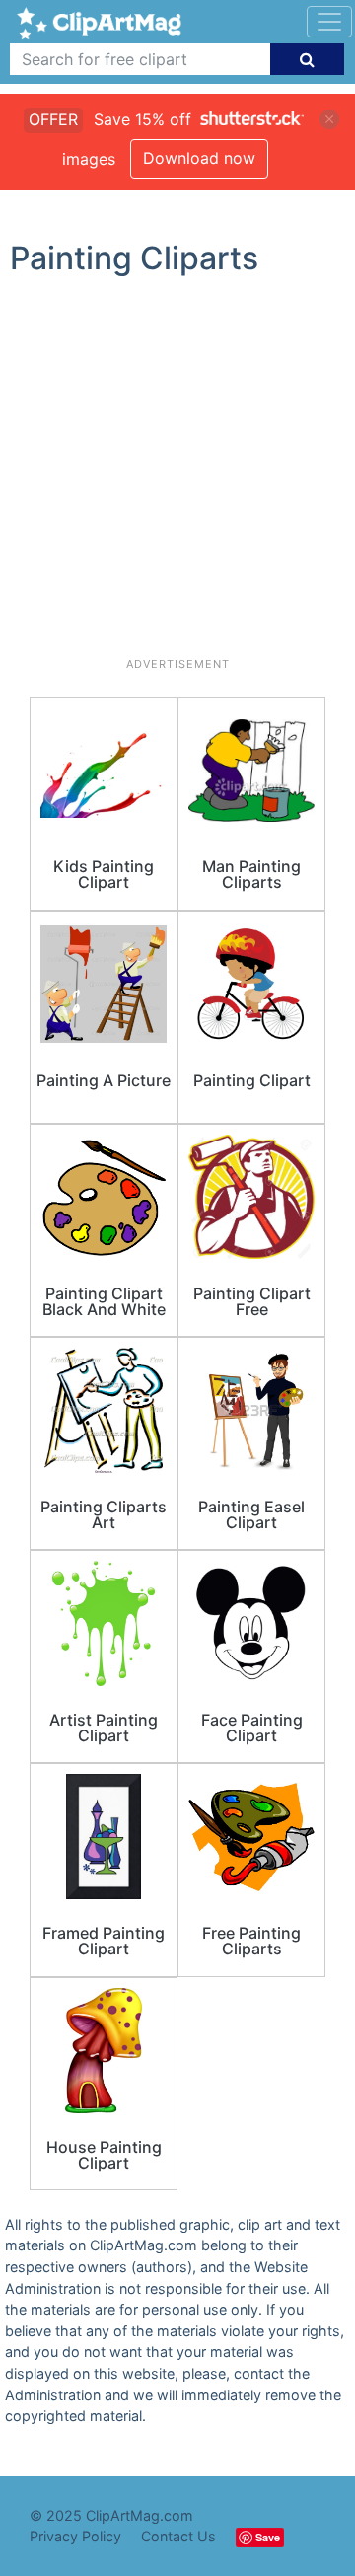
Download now (199, 158)
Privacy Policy (75, 2536)
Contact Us (178, 2536)
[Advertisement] (177, 475)
